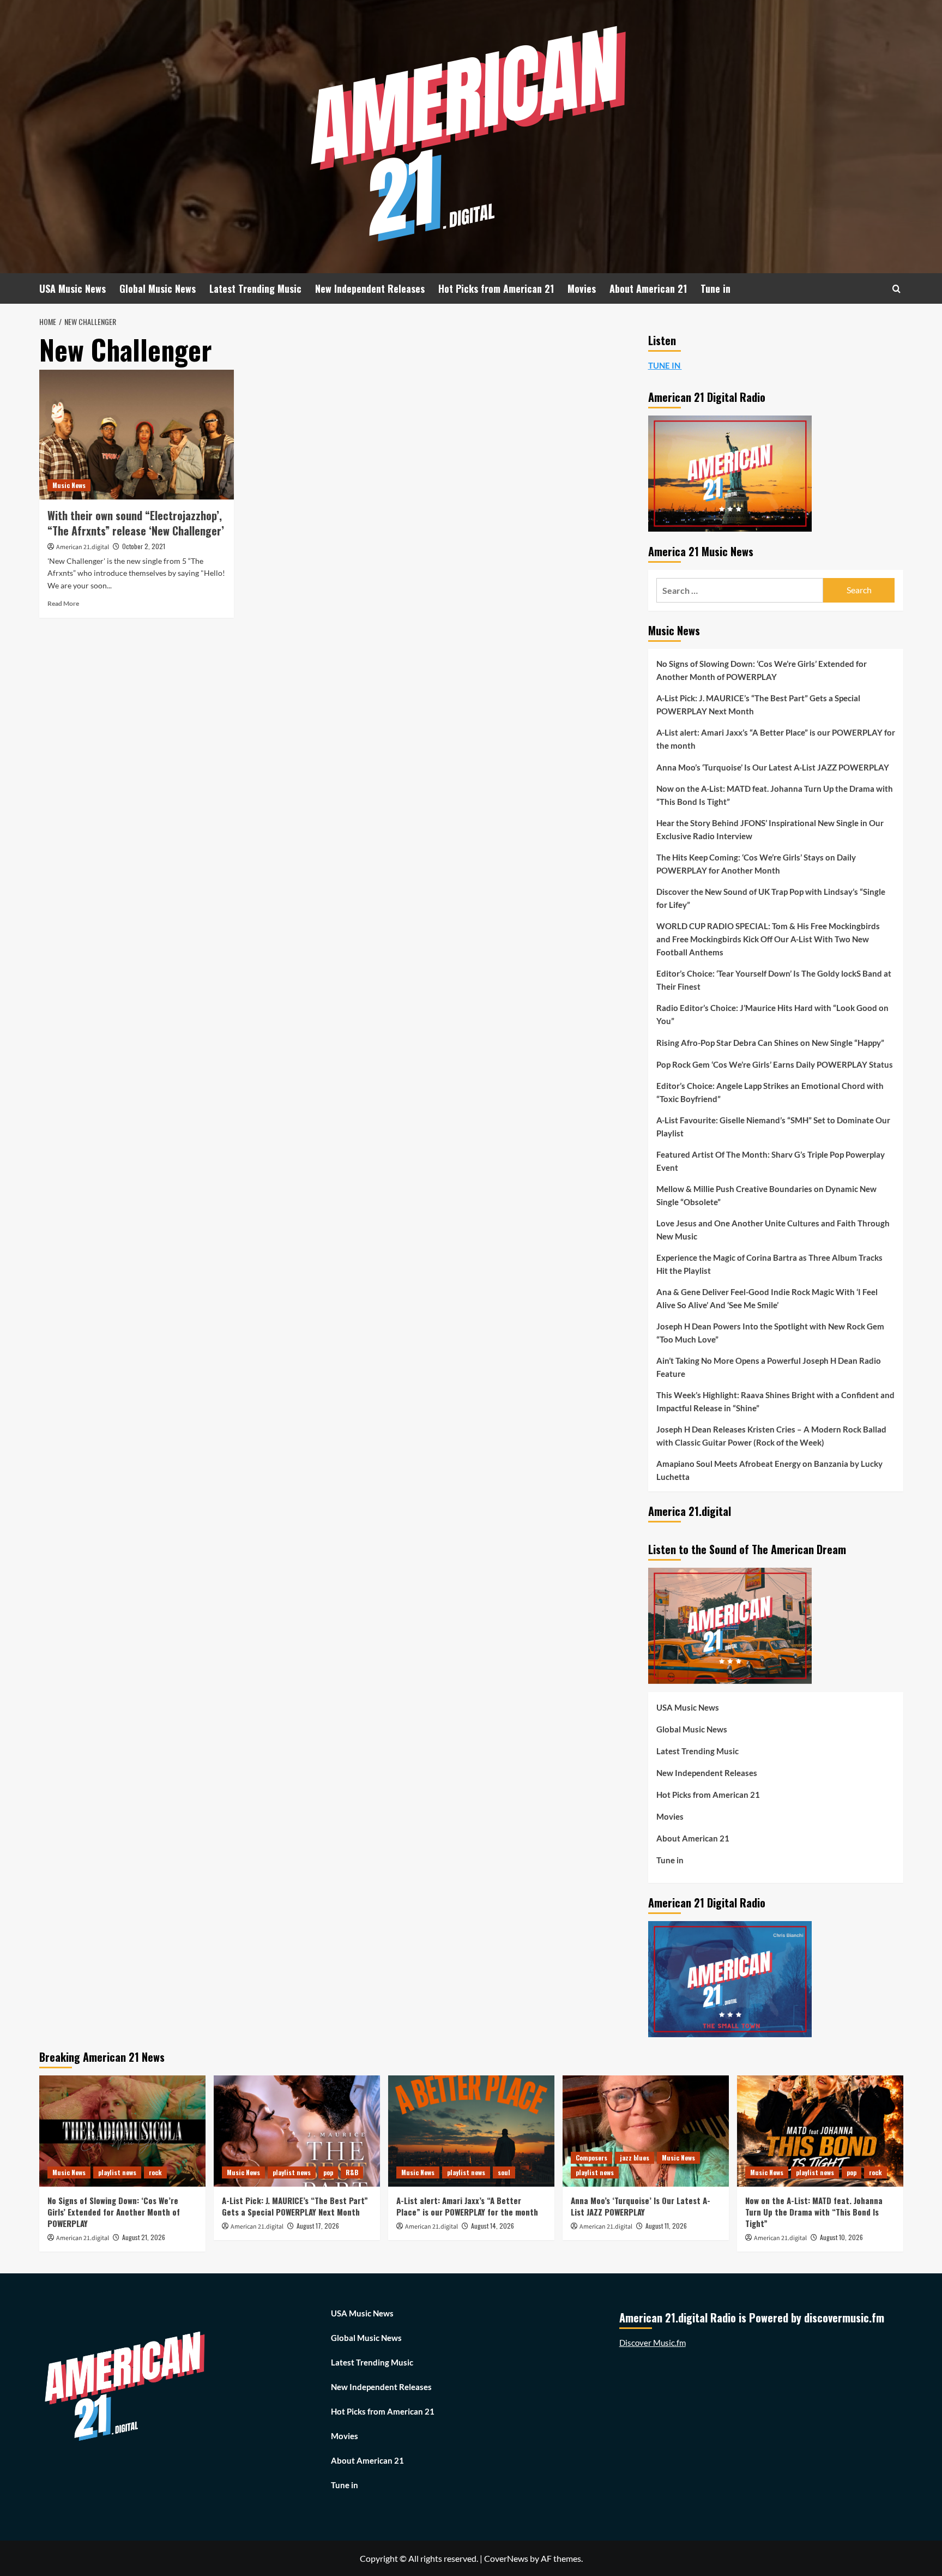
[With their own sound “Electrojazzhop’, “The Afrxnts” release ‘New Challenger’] (137, 435)
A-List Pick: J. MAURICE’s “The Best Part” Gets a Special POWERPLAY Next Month (758, 705)
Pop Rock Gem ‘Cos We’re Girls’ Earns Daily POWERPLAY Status (775, 1064)
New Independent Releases (370, 288)
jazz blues (635, 2157)
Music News (69, 485)
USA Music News (73, 288)
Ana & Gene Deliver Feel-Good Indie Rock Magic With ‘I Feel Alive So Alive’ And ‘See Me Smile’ (767, 1298)
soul (504, 2172)
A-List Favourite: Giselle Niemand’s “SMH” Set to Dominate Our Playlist (773, 1127)
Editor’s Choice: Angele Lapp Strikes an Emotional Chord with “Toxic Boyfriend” (770, 1092)
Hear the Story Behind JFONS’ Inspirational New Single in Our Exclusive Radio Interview (770, 829)
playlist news (117, 2172)
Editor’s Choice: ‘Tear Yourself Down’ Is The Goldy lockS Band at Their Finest (774, 980)
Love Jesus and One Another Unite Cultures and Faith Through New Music (773, 1230)
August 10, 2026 (841, 2237)
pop (328, 2172)
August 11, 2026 (666, 2226)
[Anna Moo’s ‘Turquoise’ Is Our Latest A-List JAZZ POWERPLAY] (646, 2131)
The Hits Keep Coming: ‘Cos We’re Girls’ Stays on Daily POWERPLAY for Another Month (756, 864)
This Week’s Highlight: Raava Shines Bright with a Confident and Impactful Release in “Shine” (775, 1401)
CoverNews (506, 2558)
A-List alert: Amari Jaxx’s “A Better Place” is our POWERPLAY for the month (776, 739)
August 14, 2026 (493, 2226)
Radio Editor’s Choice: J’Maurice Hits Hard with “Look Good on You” (772, 1014)
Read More (63, 603)
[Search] (896, 289)
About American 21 (648, 288)
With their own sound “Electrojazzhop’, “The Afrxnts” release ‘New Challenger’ (136, 523)
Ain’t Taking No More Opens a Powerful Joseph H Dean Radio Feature (769, 1367)
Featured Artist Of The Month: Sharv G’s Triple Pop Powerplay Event (771, 1161)
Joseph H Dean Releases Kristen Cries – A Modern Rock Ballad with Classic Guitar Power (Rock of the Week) (771, 1436)
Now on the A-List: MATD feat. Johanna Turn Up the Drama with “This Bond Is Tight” (775, 795)
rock (155, 2172)
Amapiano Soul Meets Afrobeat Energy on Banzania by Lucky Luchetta (769, 1470)
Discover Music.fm (653, 2343)
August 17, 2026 (318, 2226)
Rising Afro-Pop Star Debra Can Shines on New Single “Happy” (770, 1043)
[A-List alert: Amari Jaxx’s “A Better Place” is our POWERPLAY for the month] (471, 2131)
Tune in (715, 288)
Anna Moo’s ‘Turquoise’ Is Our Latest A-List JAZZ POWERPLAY (773, 767)
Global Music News (158, 288)
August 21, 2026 (144, 2237)
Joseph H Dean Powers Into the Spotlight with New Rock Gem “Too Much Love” (770, 1333)
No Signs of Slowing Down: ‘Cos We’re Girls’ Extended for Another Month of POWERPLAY (762, 670)
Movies (582, 288)
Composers (591, 2157)
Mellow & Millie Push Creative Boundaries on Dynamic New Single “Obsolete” (766, 1195)
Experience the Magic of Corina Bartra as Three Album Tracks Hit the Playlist (769, 1264)
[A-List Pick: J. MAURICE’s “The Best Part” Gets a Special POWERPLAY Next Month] (297, 2131)
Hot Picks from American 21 (496, 288)
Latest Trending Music (255, 288)
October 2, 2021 (144, 546)
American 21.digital (83, 547)
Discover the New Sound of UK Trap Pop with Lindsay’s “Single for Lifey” (771, 898)
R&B (352, 2172)
